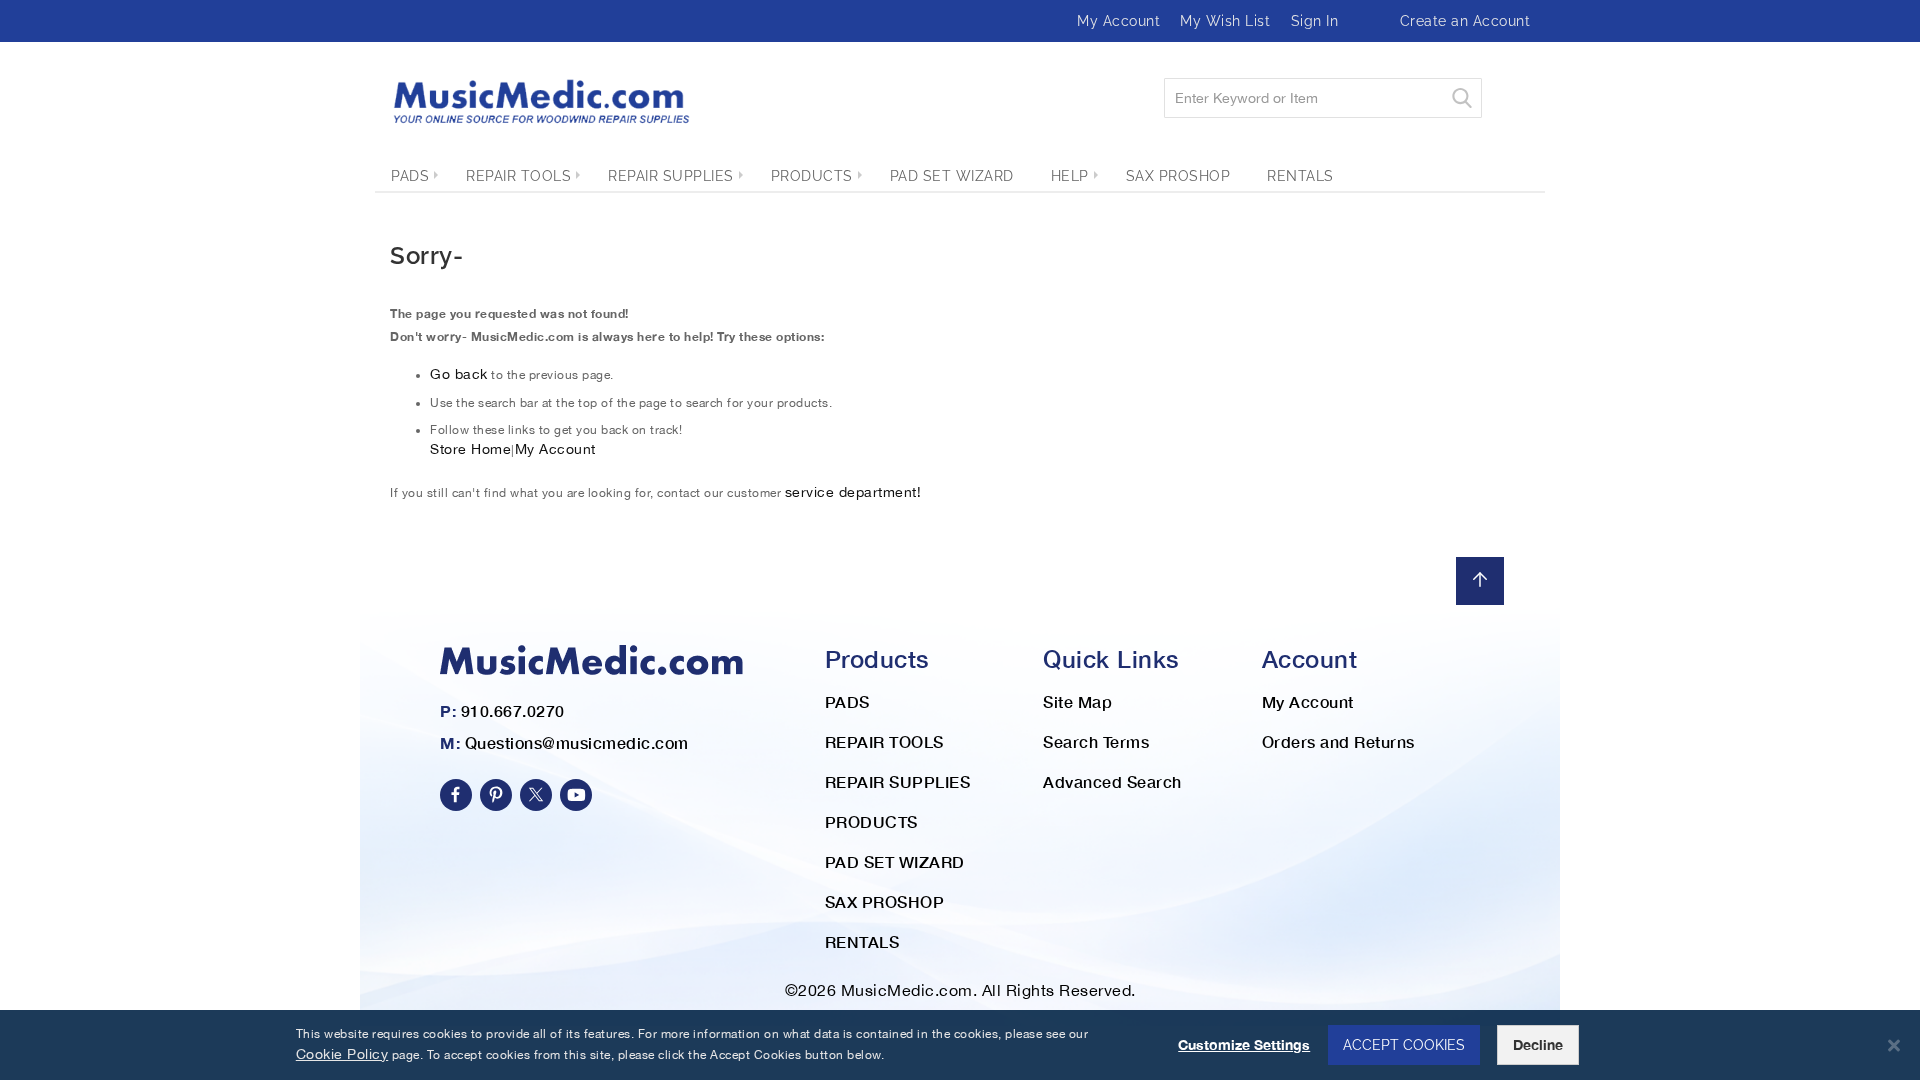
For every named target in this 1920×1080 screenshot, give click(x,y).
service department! (853, 492)
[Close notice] (1894, 1045)
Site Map (1077, 701)
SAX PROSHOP (885, 901)
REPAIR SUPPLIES (898, 781)
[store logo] (540, 101)
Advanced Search (1112, 781)
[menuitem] (410, 176)
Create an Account (1465, 21)
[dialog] (960, 1045)
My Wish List (1225, 21)
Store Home (470, 449)
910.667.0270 (513, 710)
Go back (459, 374)
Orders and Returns (1338, 741)
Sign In (1315, 21)
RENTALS (862, 941)
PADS (847, 701)
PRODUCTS (871, 821)
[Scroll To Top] (1480, 581)
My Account (1118, 21)
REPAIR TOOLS (884, 741)
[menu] (960, 176)
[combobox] (1323, 98)
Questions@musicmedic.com (577, 742)
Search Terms (1096, 741)
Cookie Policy (342, 1054)
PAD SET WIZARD (895, 861)
